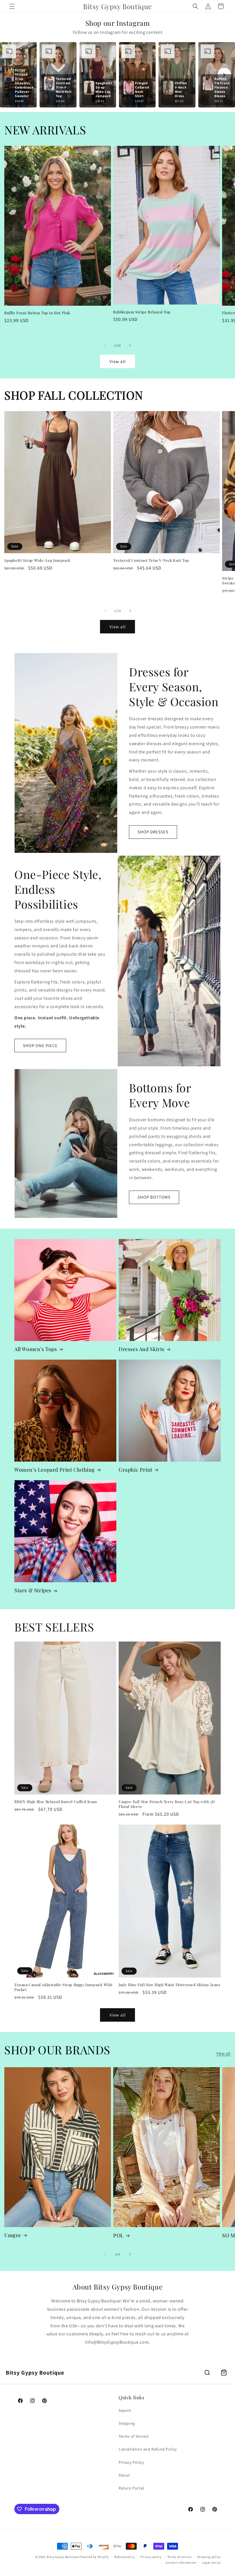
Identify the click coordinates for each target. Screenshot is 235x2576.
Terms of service (179, 2557)
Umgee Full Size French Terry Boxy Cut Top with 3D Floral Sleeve (167, 1804)
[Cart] (224, 2373)
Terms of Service (134, 2436)
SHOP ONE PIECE (40, 1045)
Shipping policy (209, 2557)
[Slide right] (130, 345)
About (124, 2475)
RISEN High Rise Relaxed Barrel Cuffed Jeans (56, 1802)
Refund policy (125, 2557)
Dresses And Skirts (142, 1349)
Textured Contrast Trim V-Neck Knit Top (151, 560)
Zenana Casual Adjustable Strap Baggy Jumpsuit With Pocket (63, 1987)
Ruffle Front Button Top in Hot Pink (37, 313)
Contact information (181, 2563)
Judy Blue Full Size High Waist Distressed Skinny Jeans (169, 1985)
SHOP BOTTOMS (154, 1197)
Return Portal (131, 2488)
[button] (12, 6)
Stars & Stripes (33, 1590)
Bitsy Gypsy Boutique (63, 2557)
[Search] (207, 2373)
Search (125, 2410)
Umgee (13, 2235)
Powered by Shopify (94, 2557)
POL (119, 2236)
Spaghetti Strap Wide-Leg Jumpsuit (37, 560)
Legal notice (211, 2563)
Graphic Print (136, 1470)
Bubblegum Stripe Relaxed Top (142, 312)
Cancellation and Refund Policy (148, 2449)
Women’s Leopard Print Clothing (55, 1470)
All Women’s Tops (36, 1349)
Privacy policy (151, 2557)
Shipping (127, 2423)
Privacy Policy (131, 2462)
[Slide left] (105, 345)
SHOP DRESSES (153, 832)
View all (118, 361)
